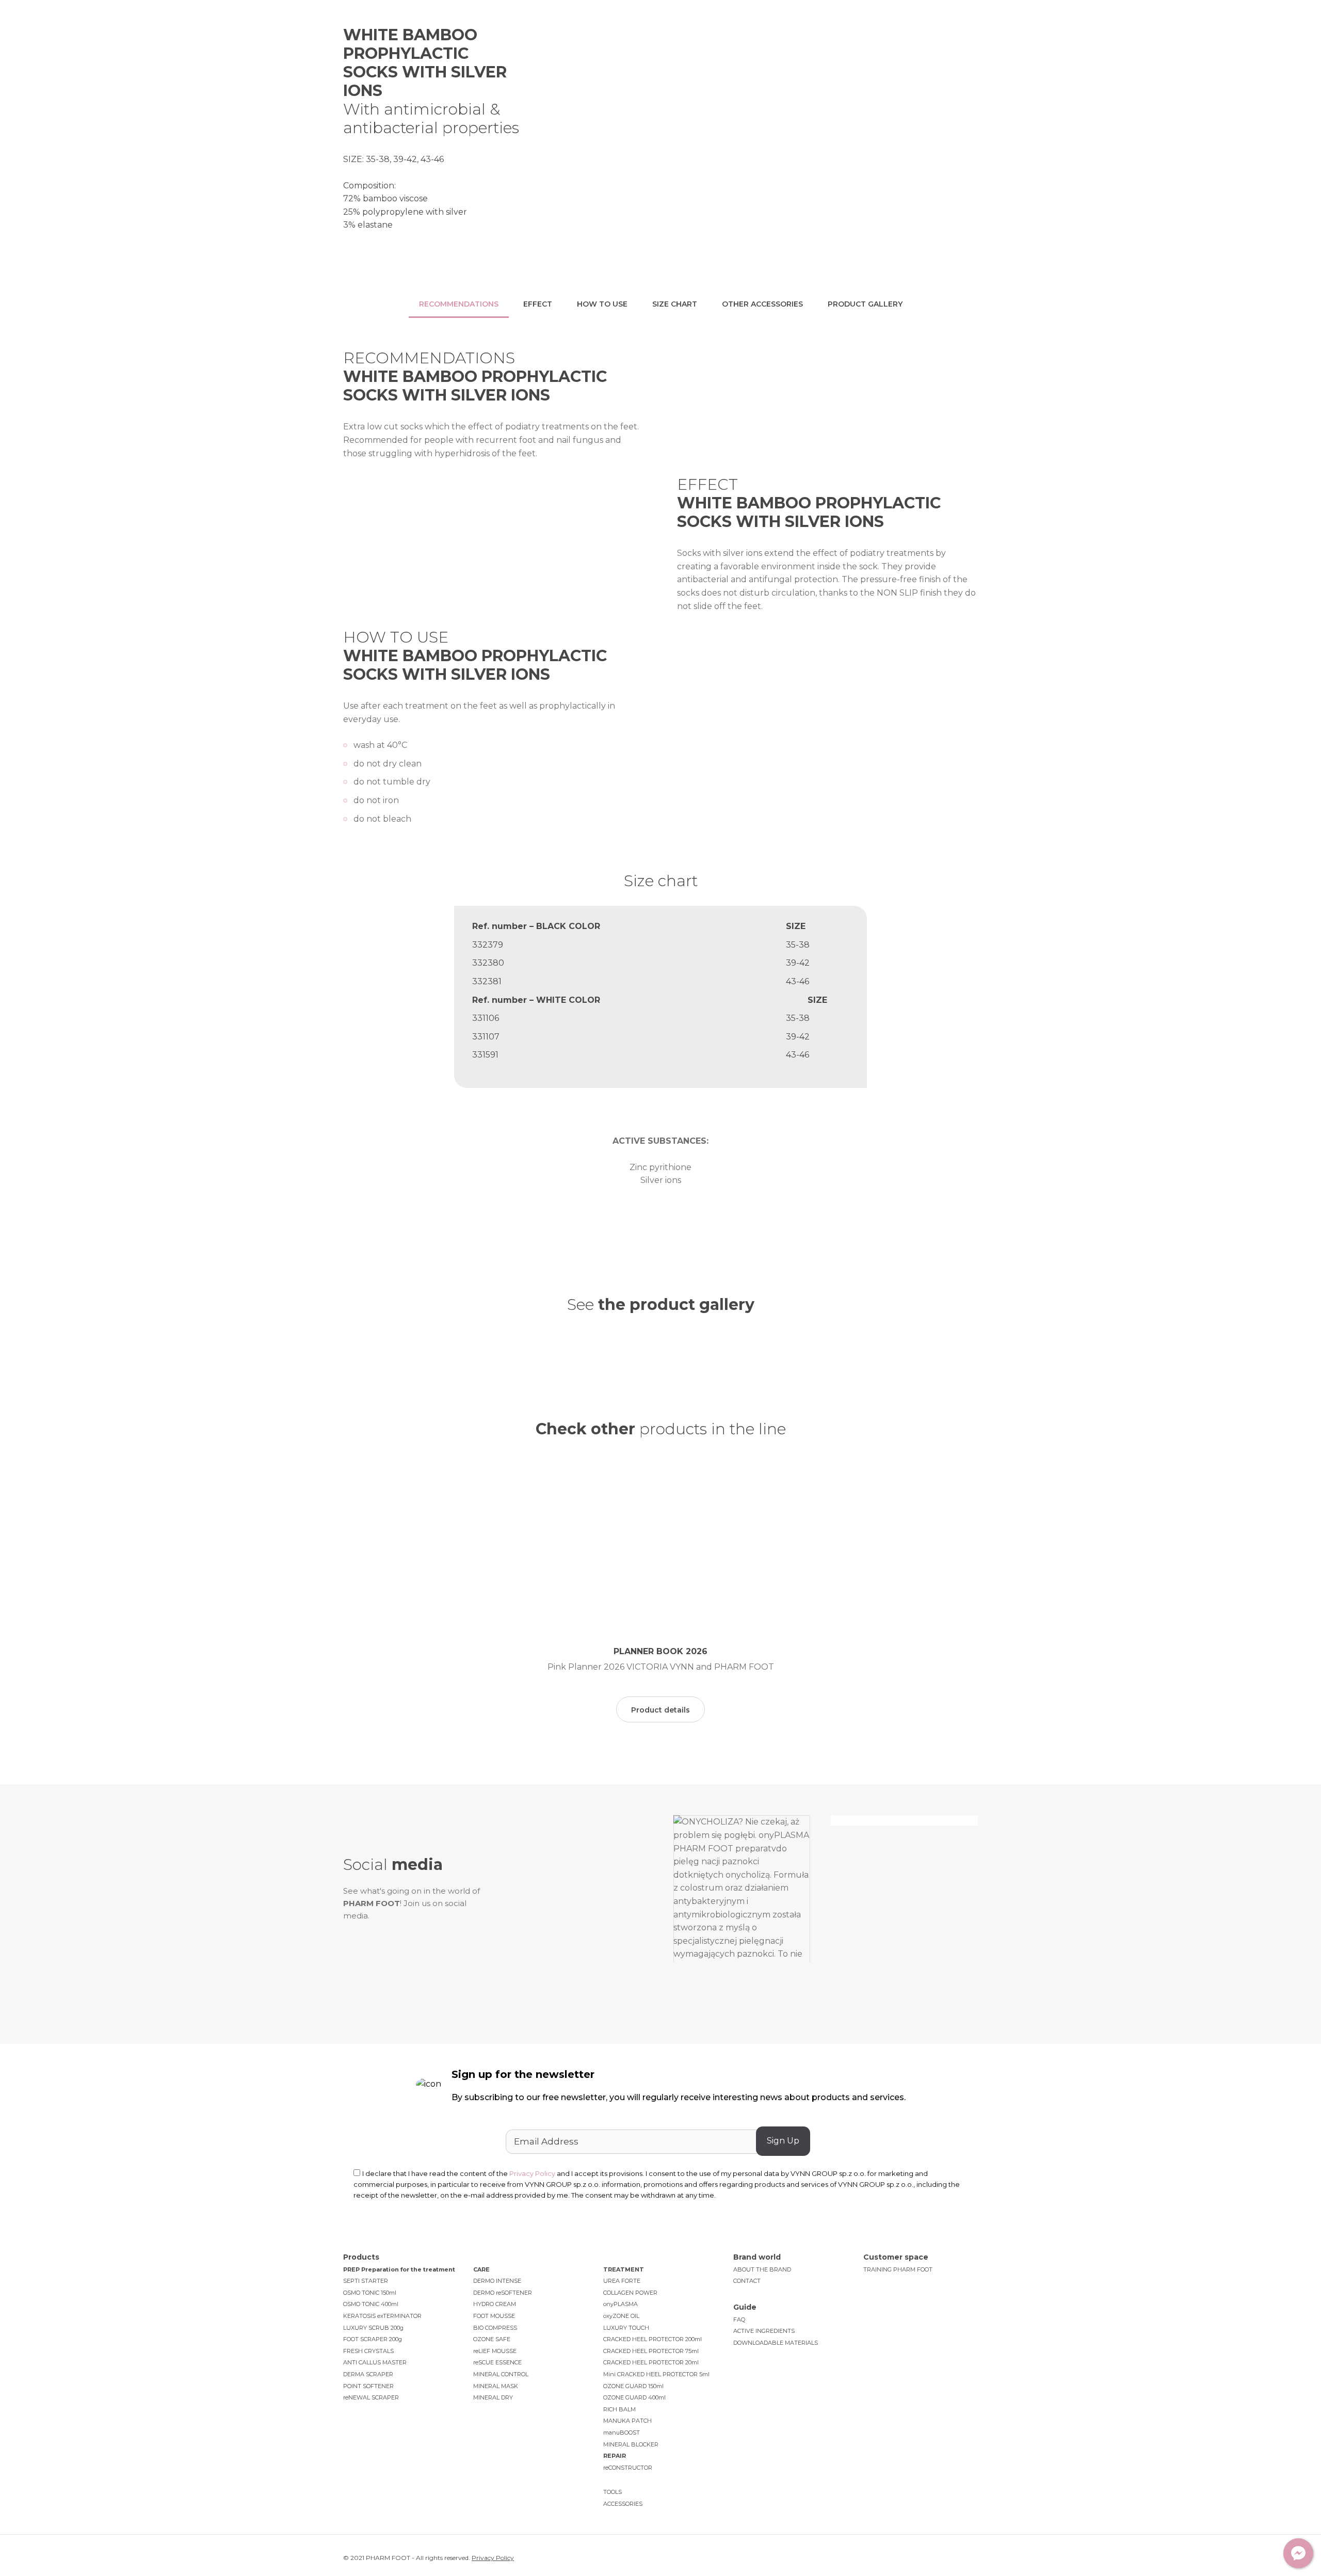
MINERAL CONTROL (501, 2374)
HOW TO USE (602, 304)
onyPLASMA (621, 2304)
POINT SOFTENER (368, 2386)
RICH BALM (619, 2409)
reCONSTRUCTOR (628, 2468)
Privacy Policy (532, 2173)
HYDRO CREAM (495, 2304)
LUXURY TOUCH (626, 2328)
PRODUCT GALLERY (865, 304)
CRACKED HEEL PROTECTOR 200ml (653, 2339)
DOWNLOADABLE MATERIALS (776, 2343)
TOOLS (613, 2492)
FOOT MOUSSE (494, 2316)
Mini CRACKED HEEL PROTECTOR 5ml (656, 2374)
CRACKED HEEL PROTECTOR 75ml (651, 2351)
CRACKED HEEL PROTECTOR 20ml (651, 2362)
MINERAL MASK (496, 2386)
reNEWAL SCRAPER (371, 2397)
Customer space (774, 31)
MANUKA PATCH (627, 2421)
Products (645, 31)
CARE (481, 2269)
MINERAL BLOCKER (631, 2444)
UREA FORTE (622, 2281)
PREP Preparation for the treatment (399, 2269)
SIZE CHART (675, 304)
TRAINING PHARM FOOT (898, 2269)
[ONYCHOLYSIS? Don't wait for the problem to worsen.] (579, 1914)
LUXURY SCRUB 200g (373, 2328)
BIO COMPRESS (495, 2328)
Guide (703, 31)
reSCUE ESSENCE (497, 2362)
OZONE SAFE (492, 2339)
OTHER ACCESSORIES (762, 304)
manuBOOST (622, 2433)
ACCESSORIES (623, 2504)
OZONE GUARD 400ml (634, 2397)
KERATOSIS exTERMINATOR (382, 2316)
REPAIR (615, 2456)
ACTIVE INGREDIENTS (764, 2331)
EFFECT (538, 304)
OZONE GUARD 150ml (633, 2386)
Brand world (575, 31)
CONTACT (747, 2281)
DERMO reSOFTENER (503, 2293)
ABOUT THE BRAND (762, 2269)
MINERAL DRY (493, 2397)
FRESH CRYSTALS (368, 2351)
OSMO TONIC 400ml (371, 2304)
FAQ (739, 2319)
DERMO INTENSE (497, 2281)
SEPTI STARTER (366, 2281)
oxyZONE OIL (621, 2316)
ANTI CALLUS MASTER (375, 2362)
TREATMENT (624, 2269)
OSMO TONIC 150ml (370, 2293)
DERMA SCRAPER (368, 2374)
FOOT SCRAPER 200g (373, 2339)
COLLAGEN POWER (630, 2293)
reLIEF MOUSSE (495, 2351)
